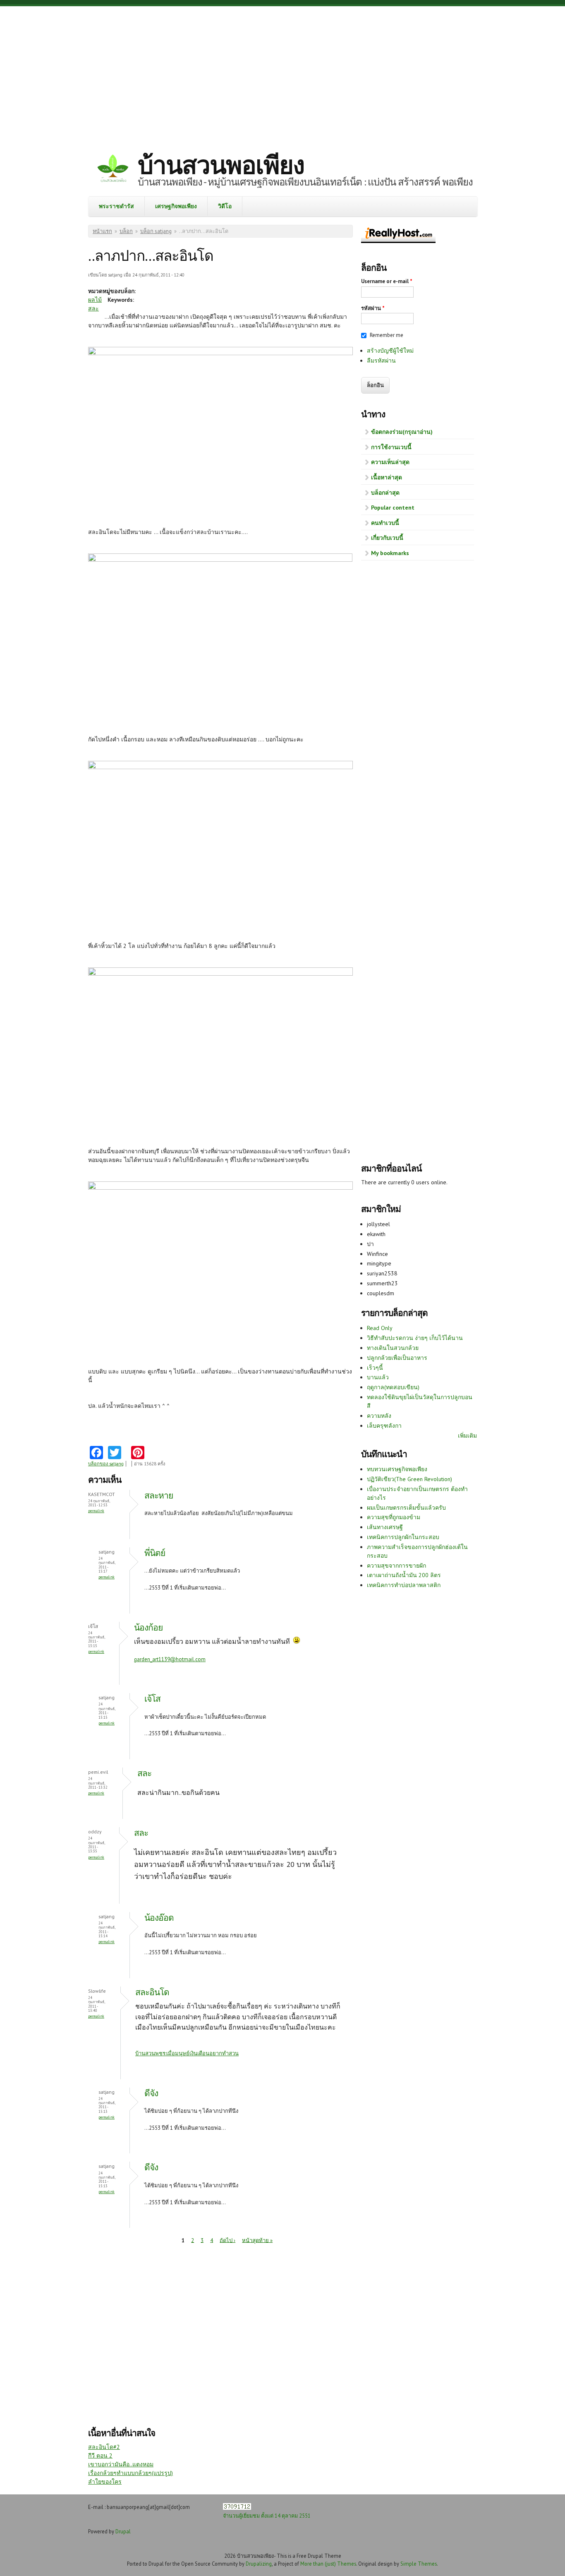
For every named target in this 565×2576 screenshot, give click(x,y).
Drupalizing (259, 2564)
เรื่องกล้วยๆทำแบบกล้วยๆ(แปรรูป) (130, 2473)
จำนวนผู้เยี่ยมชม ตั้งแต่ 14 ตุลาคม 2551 (267, 2516)
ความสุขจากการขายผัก (396, 1566)
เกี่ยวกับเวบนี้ (387, 538)
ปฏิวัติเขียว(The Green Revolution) (409, 1479)
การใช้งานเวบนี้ (391, 447)
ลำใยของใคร (105, 2482)
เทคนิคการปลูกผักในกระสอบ (403, 1537)
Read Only (380, 1328)
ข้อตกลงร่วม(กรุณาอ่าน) (402, 432)
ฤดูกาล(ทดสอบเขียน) (393, 1387)
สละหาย (159, 1495)
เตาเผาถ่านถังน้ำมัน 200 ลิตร (404, 1575)
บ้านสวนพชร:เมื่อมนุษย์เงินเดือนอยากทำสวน (187, 2053)
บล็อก (126, 231)
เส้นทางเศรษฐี (385, 1527)
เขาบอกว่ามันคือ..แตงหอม (121, 2464)
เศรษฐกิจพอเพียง (176, 206)
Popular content (393, 508)
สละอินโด (152, 1992)
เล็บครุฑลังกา (384, 1426)
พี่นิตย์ (155, 1553)
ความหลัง (379, 1416)
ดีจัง (151, 2093)
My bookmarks (390, 553)
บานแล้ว (378, 1377)
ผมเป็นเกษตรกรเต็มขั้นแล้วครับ (406, 1508)
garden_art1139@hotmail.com (170, 1659)
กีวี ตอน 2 (100, 2456)
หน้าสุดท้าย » (257, 2240)
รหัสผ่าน (373, 308)
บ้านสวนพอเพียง (221, 165)
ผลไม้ (95, 300)
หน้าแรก (102, 231)
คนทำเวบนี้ (385, 523)
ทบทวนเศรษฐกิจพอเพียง (397, 1469)
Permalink (96, 1511)
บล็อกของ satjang (106, 1464)
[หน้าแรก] (113, 170)
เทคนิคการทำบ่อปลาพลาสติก (404, 1585)
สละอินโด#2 (104, 2447)
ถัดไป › (227, 2240)
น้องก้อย (148, 1627)
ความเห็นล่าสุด (390, 462)
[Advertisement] (282, 72)
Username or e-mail (387, 281)
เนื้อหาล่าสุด (387, 477)
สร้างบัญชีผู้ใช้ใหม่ (390, 351)
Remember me (387, 335)
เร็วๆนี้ (375, 1368)
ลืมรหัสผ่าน (381, 361)
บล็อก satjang (156, 231)
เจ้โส (152, 1699)
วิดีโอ (225, 206)
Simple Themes (419, 2564)
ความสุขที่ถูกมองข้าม (394, 1517)
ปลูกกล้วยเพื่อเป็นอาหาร (397, 1358)
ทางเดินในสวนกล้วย (393, 1348)
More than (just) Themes (328, 2564)
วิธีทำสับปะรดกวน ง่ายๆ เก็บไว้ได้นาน (415, 1338)
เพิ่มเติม (467, 1436)
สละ (93, 308)
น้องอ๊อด (159, 1918)
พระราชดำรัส (116, 206)
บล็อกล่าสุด (385, 493)
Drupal (123, 2531)
